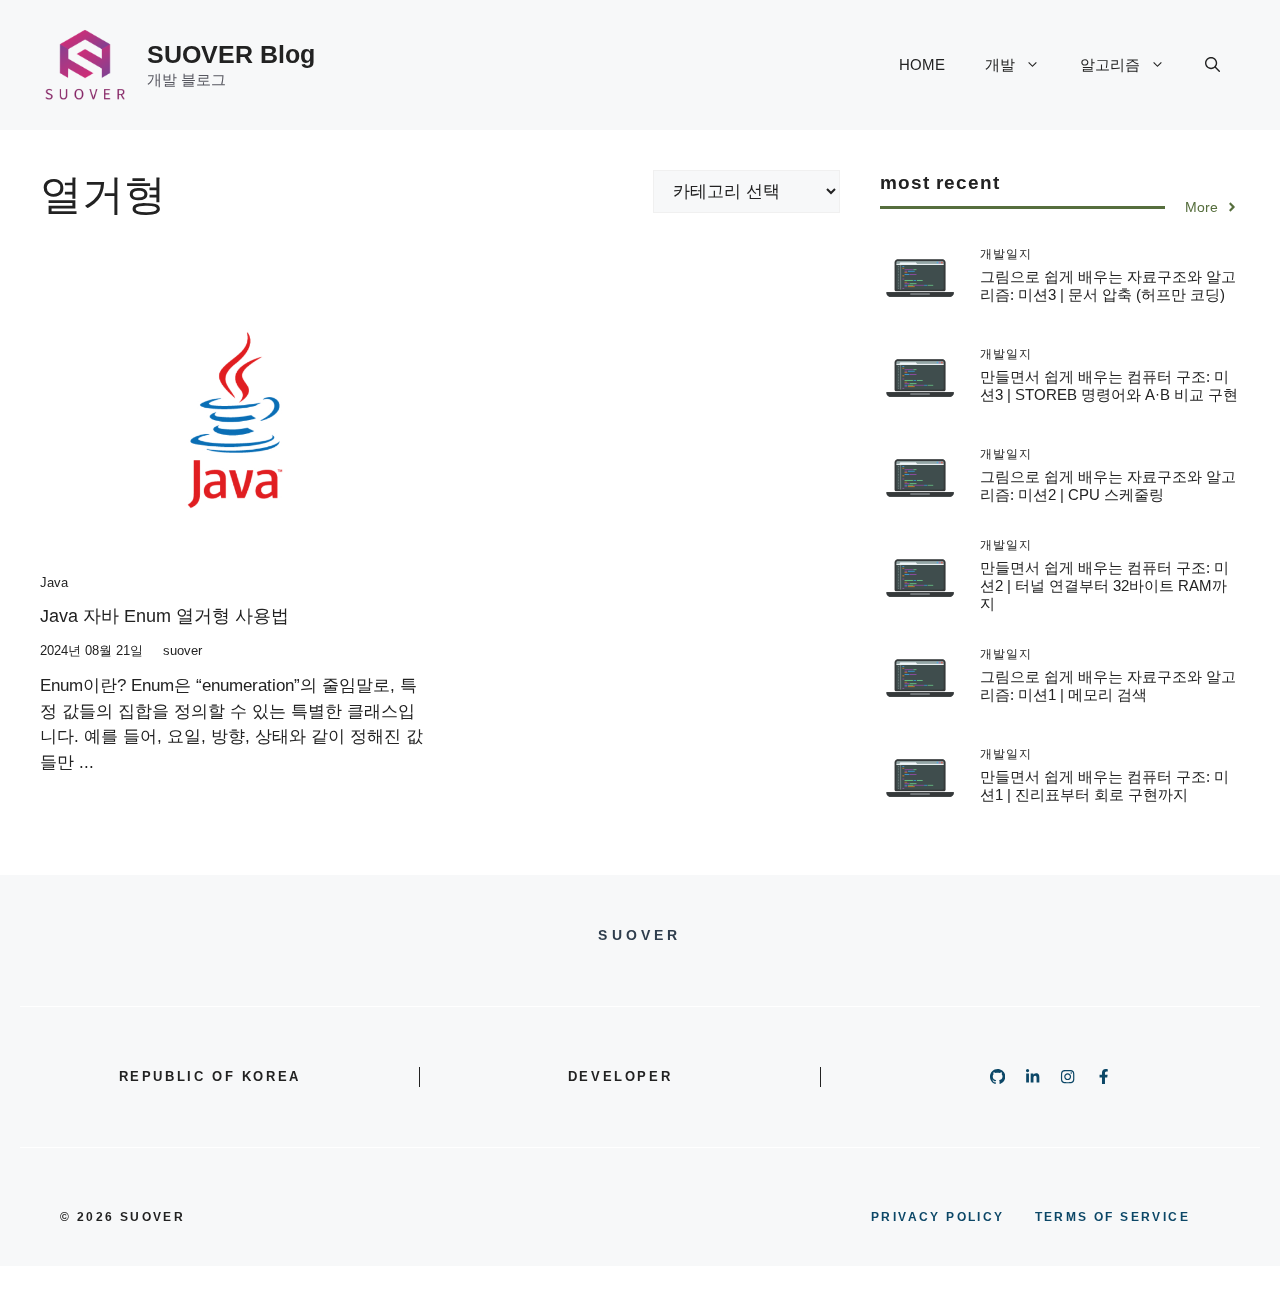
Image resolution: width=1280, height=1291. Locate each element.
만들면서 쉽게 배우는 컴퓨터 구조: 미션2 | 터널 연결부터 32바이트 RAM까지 (1104, 584)
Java (54, 582)
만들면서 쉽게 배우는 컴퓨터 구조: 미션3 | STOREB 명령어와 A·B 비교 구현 (1109, 384)
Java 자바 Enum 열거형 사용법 (164, 616)
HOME (922, 64)
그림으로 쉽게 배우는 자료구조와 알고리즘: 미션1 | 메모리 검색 (1108, 684)
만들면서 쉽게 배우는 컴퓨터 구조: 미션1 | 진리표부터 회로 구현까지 (1104, 784)
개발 (1000, 64)
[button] (1212, 65)
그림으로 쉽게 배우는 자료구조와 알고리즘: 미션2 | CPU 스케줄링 (1108, 484)
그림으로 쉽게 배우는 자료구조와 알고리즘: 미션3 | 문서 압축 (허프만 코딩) (1108, 284)
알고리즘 (1110, 64)
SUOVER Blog (231, 54)
